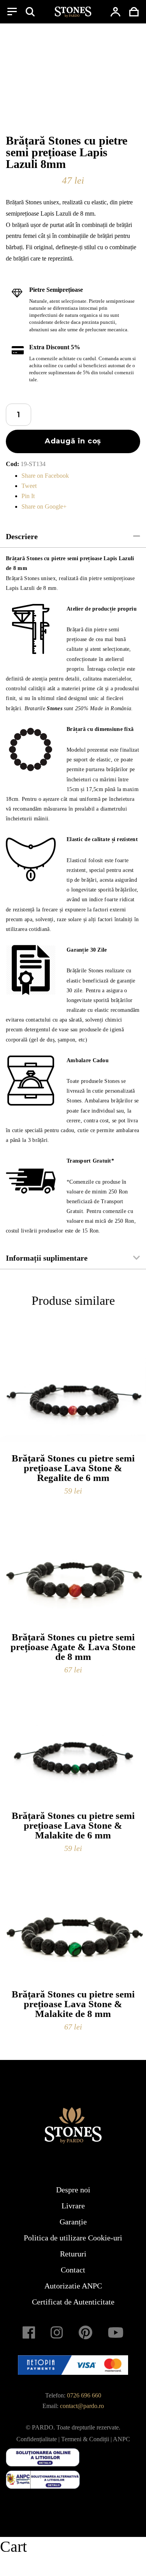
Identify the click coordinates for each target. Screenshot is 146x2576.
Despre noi (73, 2190)
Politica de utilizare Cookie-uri (73, 2238)
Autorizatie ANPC (73, 2286)
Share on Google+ (44, 506)
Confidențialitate (37, 2439)
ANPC (121, 2439)
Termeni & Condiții (85, 2439)
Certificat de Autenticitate (73, 2302)
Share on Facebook (45, 476)
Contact (73, 2270)
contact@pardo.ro (82, 2406)
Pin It (28, 496)
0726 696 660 (84, 2395)
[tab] (73, 537)
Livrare (73, 2206)
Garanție (73, 2222)
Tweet (29, 486)
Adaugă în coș (73, 441)
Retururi (73, 2254)
